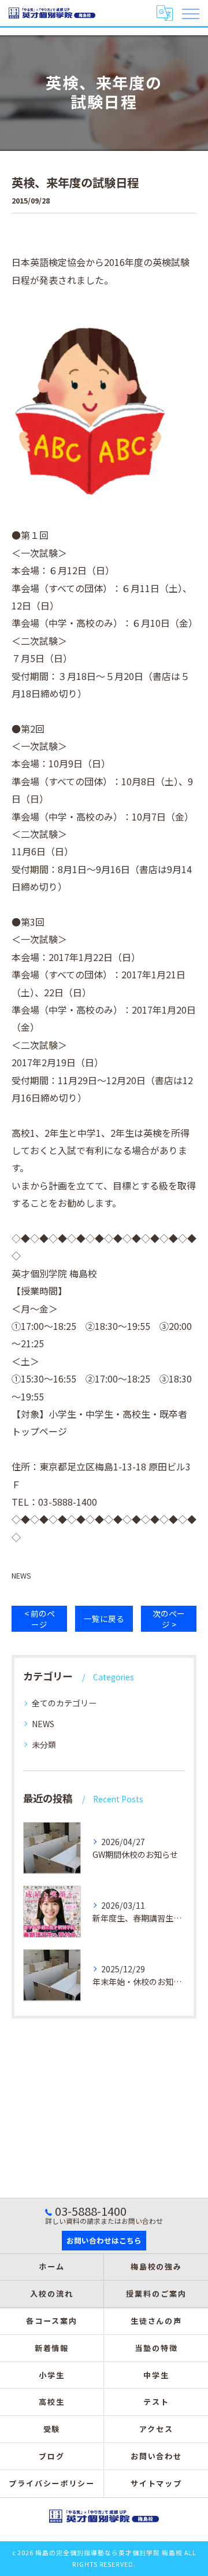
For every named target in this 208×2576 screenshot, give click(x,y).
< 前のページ (40, 1619)
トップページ (39, 1431)
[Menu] (190, 13)
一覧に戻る (104, 1618)
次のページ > (169, 1619)
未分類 (44, 1745)
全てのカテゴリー (64, 1703)
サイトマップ (157, 2483)
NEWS (21, 1575)
